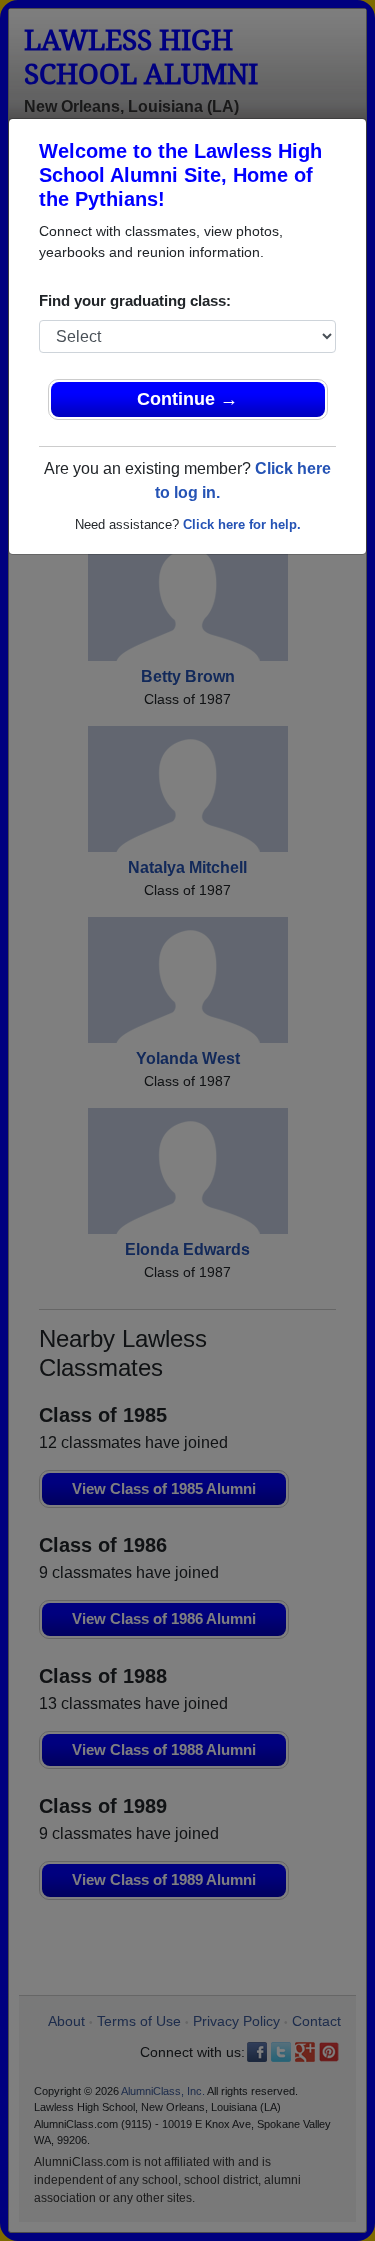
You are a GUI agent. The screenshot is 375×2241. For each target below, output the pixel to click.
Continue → (187, 399)
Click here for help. (242, 524)
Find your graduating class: (135, 300)
